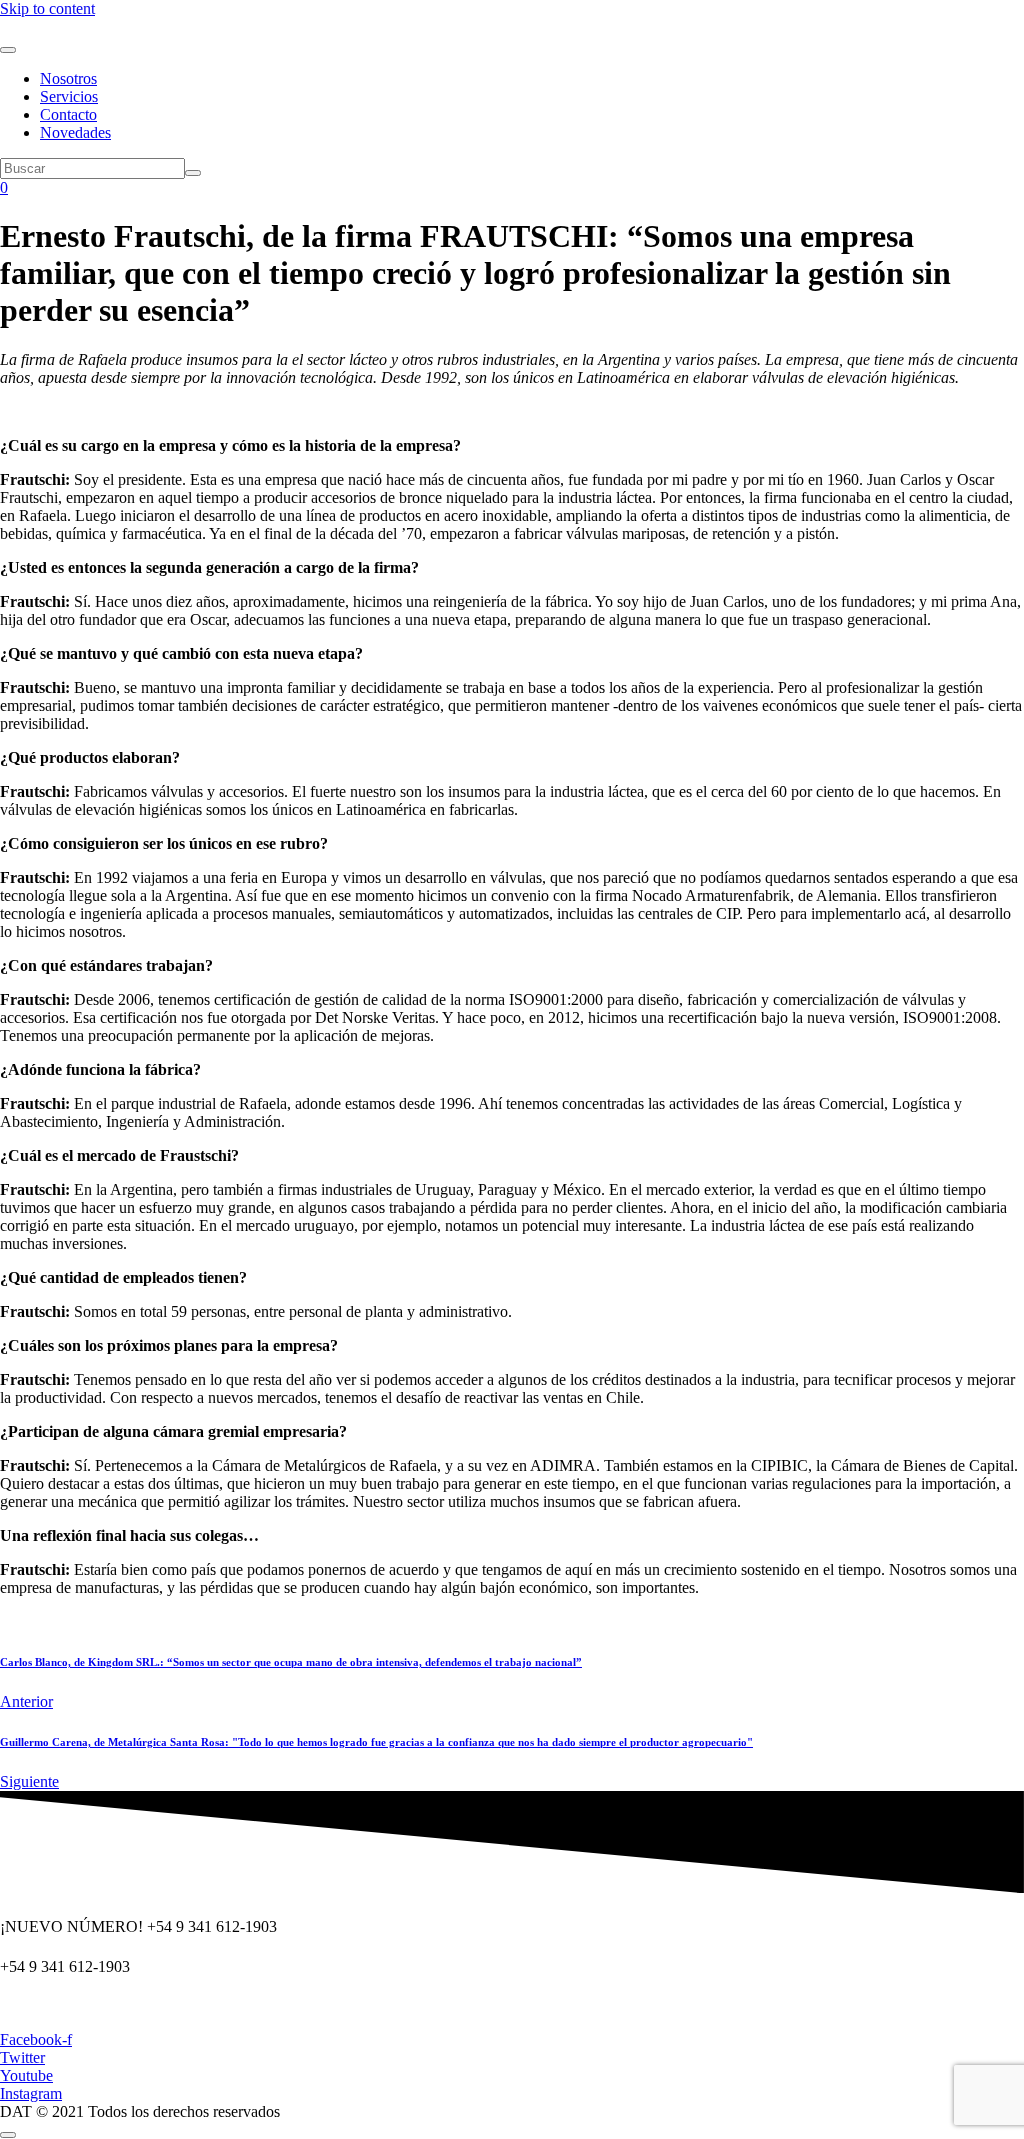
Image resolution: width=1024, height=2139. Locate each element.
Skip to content (47, 8)
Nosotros (68, 78)
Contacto (68, 114)
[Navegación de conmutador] (8, 50)
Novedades (75, 132)
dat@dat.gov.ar (48, 2005)
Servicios (69, 96)
